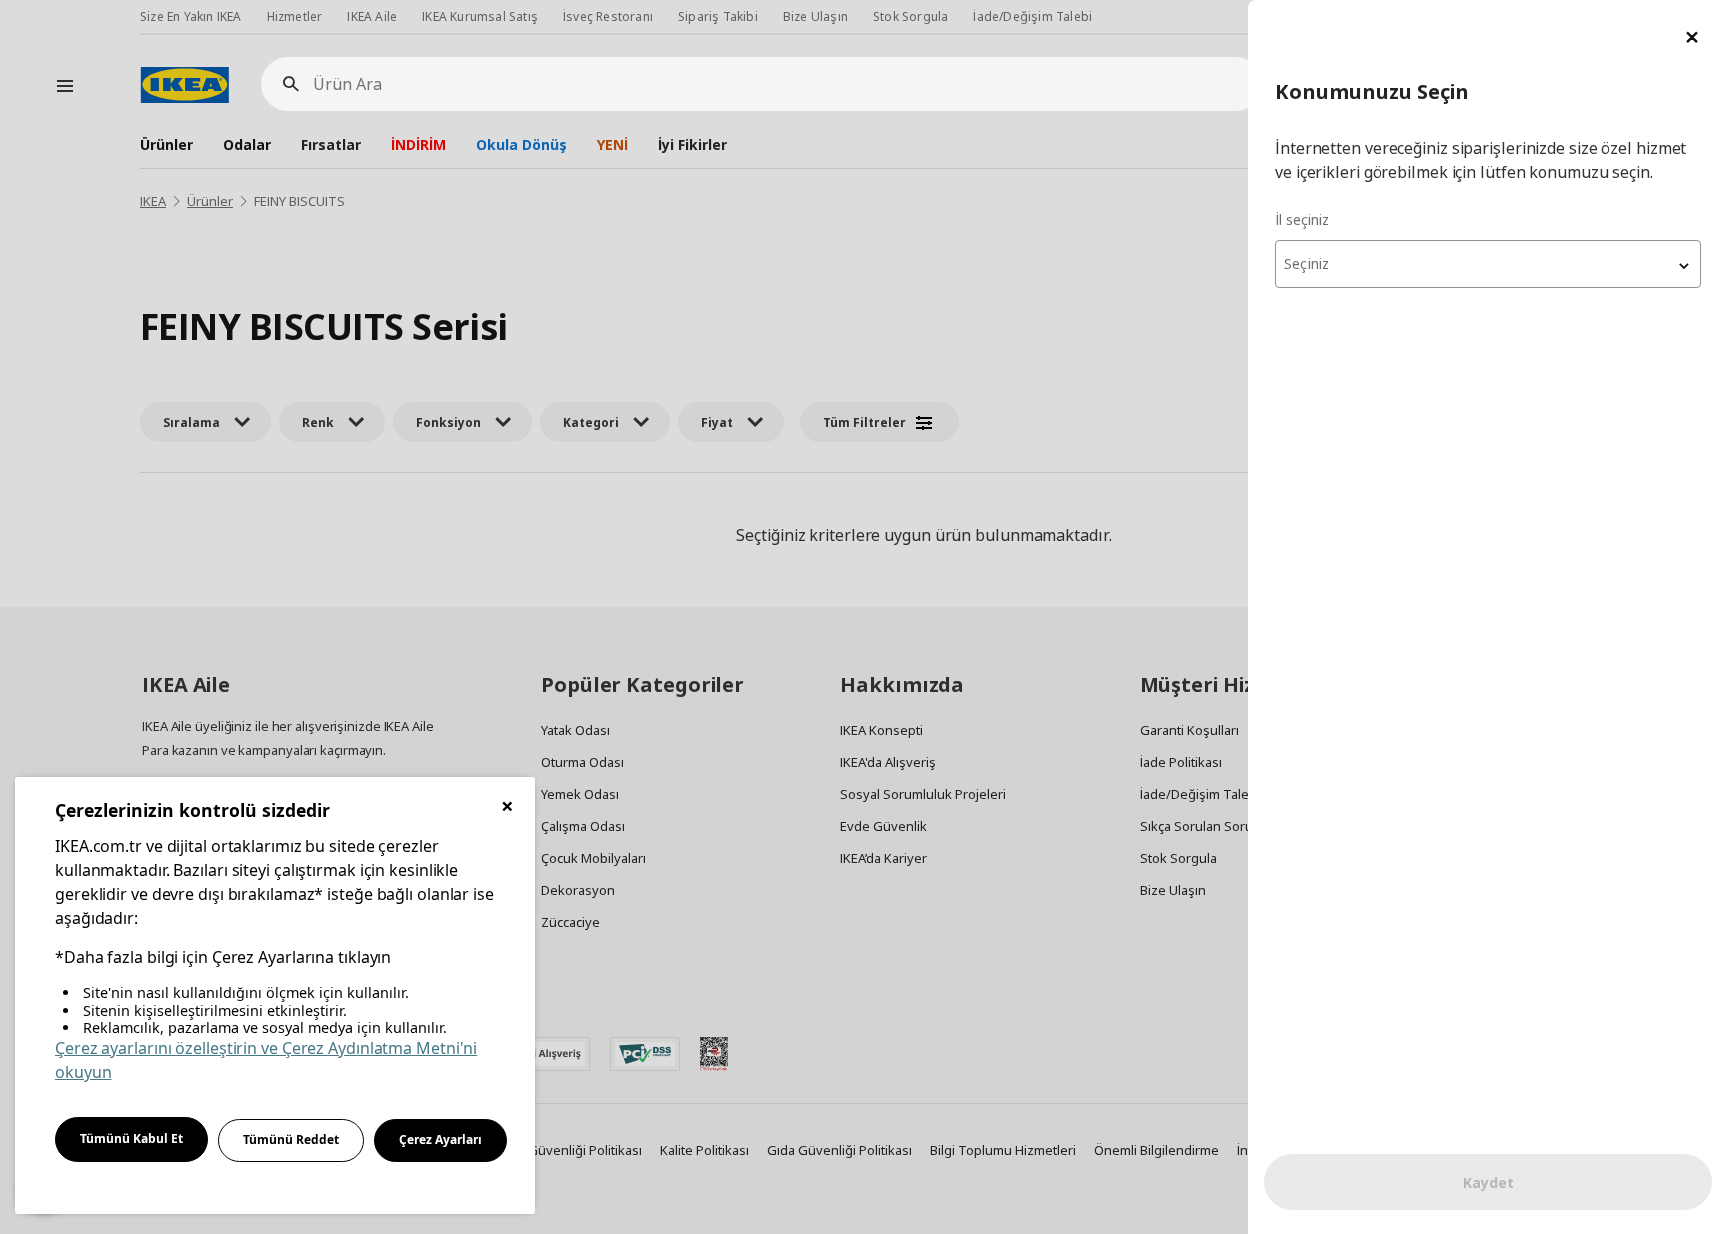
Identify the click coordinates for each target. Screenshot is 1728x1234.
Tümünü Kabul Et (131, 1138)
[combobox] (1488, 264)
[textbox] (1488, 264)
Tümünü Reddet (291, 1139)
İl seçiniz (1302, 219)
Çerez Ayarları (440, 1139)
